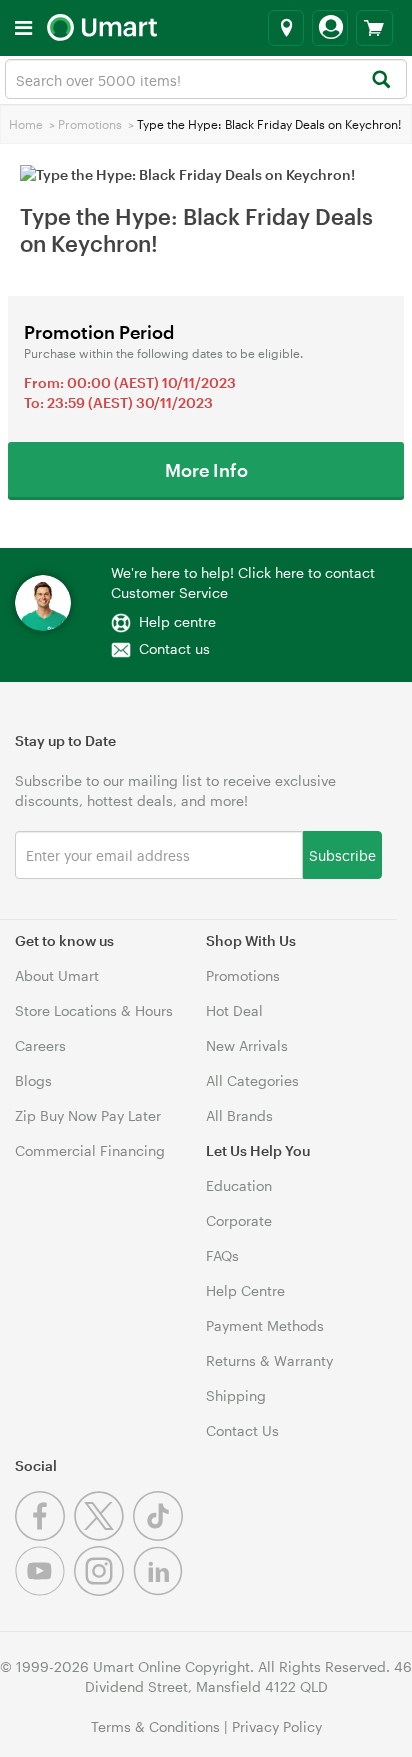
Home (26, 124)
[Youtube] (44, 1590)
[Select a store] (286, 28)
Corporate (239, 1220)
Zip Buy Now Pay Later (88, 1115)
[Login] (330, 28)
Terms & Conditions (155, 1726)
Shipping (236, 1395)
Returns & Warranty (269, 1360)
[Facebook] (44, 1535)
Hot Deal (234, 1010)
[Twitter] (103, 1535)
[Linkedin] (160, 1590)
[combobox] (206, 79)
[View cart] (374, 28)
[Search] (380, 80)
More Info (206, 470)
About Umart (57, 975)
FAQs (222, 1255)
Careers (40, 1045)
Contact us (174, 648)
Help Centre (245, 1290)
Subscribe (342, 854)
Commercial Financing (90, 1150)
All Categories (252, 1080)
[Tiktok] (160, 1535)
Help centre (177, 621)
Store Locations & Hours (94, 1010)
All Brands (239, 1115)
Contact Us (242, 1430)
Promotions (90, 124)
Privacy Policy (277, 1726)
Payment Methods (265, 1325)
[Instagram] (103, 1590)
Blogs (33, 1080)
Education (239, 1185)
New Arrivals (247, 1045)
